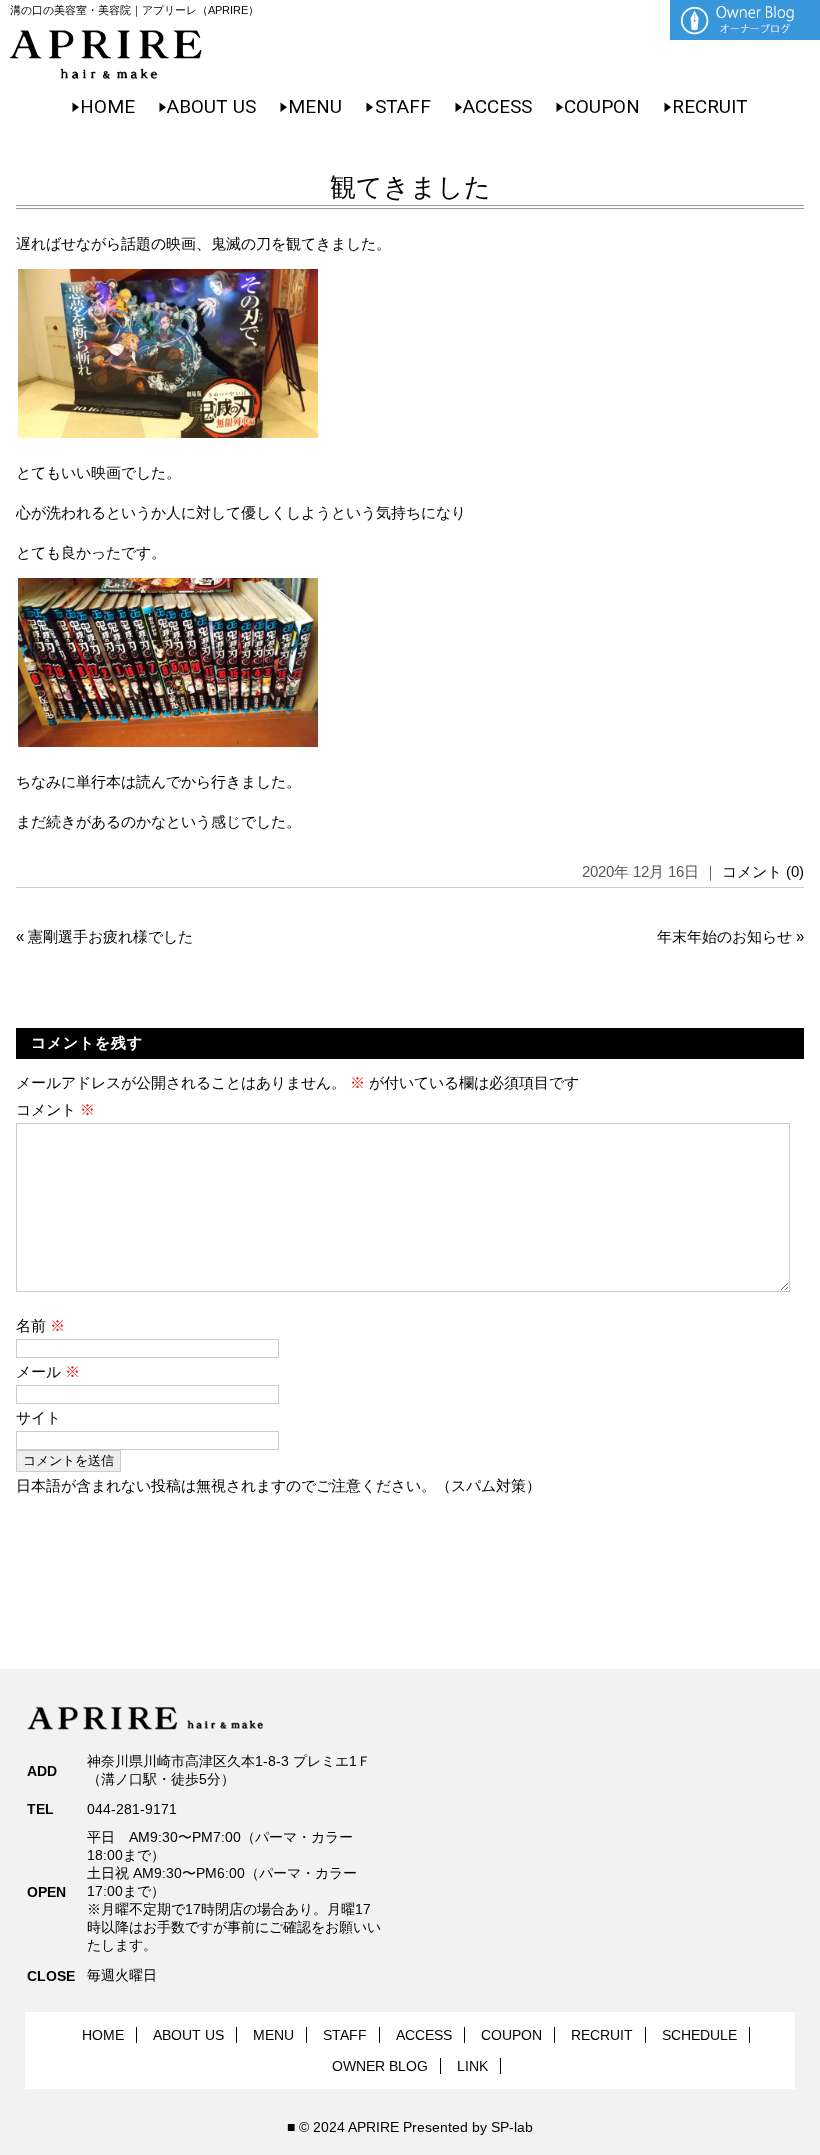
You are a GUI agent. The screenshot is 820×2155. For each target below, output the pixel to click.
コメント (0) (763, 871)
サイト (38, 1417)
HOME (107, 106)
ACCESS (497, 106)
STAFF (403, 106)
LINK (472, 2066)
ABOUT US (211, 106)
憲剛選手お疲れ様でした (110, 936)
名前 (40, 1325)
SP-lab (512, 2127)
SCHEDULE (699, 2035)
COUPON (602, 106)
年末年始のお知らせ (724, 936)
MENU (315, 106)
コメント (55, 1109)
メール (48, 1371)
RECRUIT (710, 106)
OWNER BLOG (380, 2066)
